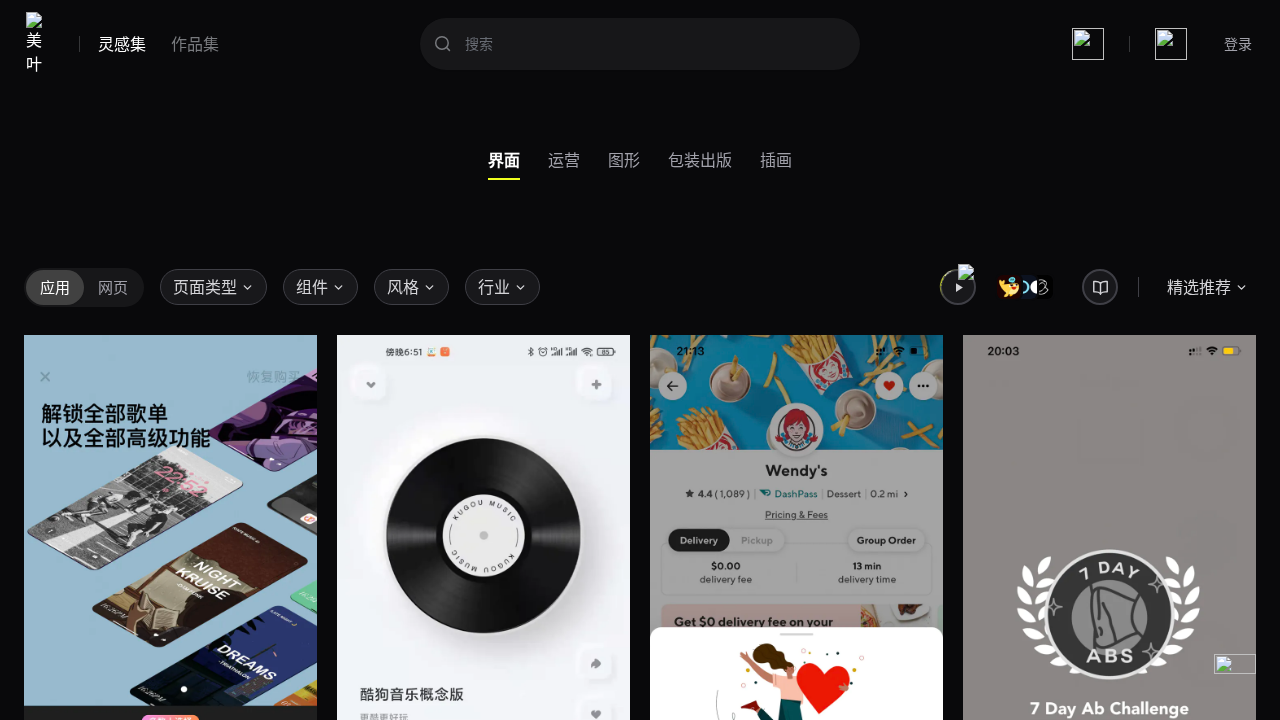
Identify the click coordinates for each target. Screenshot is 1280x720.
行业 (494, 287)
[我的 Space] (1171, 44)
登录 (1238, 43)
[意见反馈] (1235, 675)
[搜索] (443, 44)
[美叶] (38, 44)
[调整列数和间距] (1088, 44)
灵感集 (122, 44)
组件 (312, 287)
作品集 (195, 44)
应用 (55, 287)
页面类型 (205, 287)
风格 (403, 287)
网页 (113, 287)
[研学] (1100, 287)
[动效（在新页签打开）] (958, 287)
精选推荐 (1199, 287)
